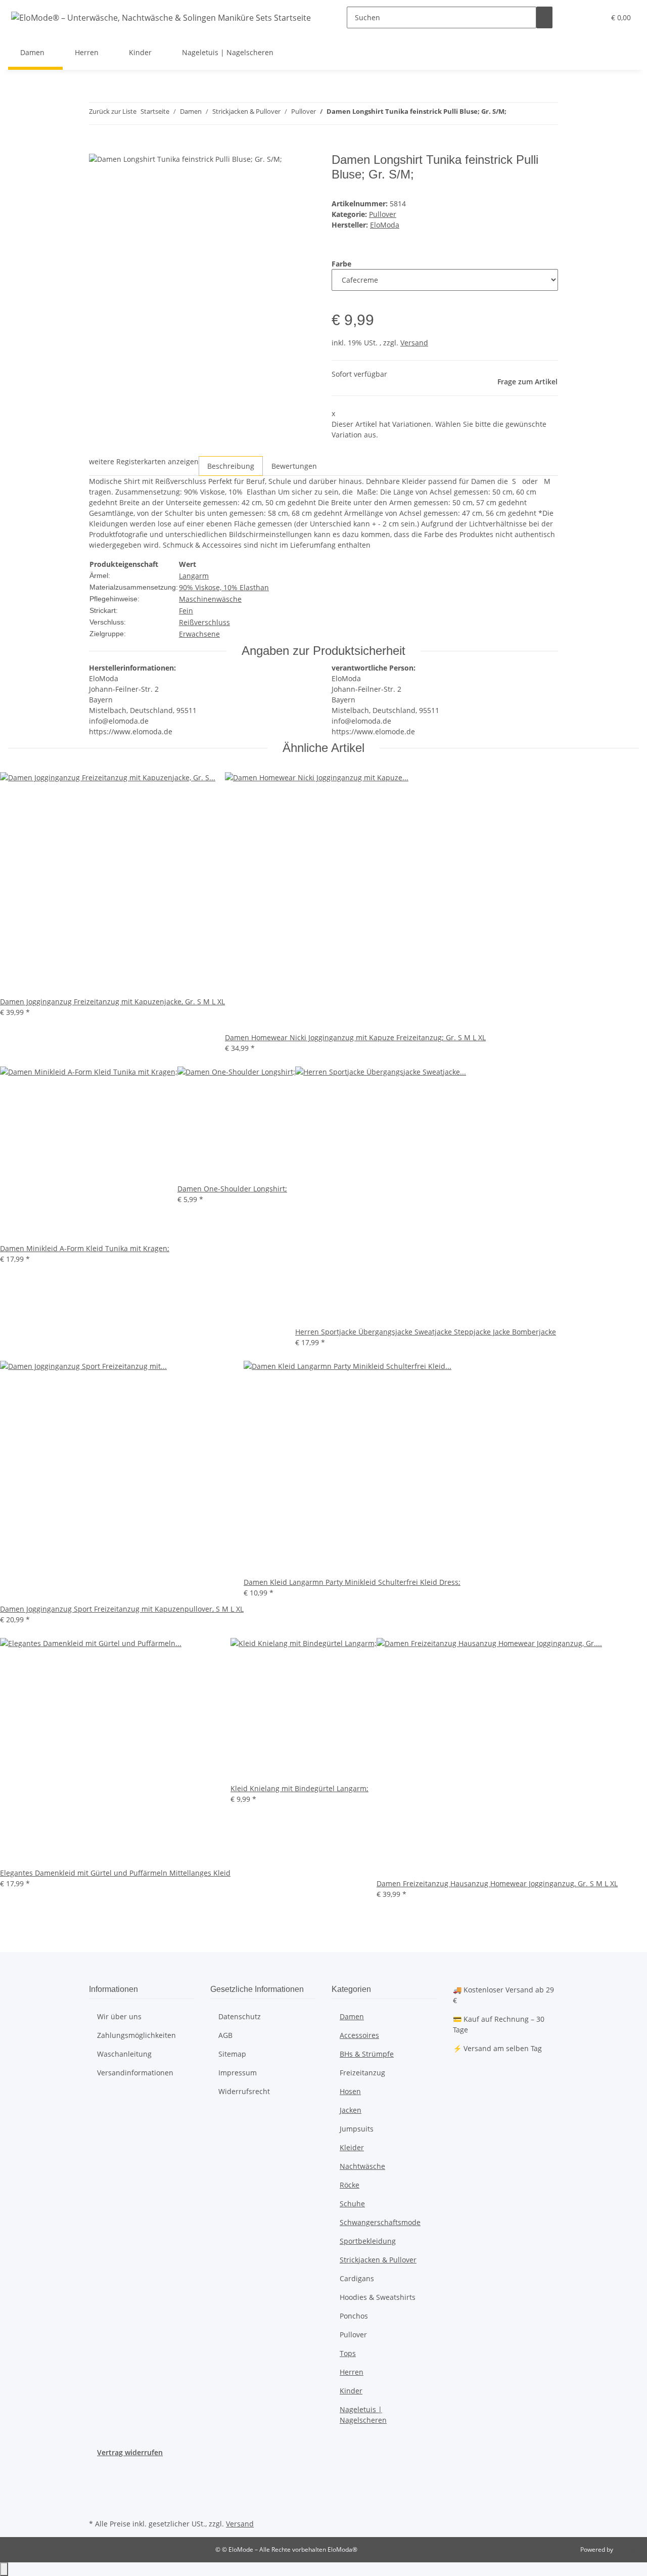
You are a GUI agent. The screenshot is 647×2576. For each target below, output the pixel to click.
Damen (352, 2016)
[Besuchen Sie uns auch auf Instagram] (97, 2493)
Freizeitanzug (362, 2073)
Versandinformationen (135, 2073)
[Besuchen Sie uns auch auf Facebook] (97, 2469)
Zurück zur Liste (113, 111)
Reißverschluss (204, 622)
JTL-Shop (627, 2549)
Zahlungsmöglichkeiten (136, 2035)
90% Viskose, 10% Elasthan (224, 587)
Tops (348, 2353)
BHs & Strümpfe (367, 2054)
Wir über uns (119, 2016)
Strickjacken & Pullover (378, 2260)
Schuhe (352, 2204)
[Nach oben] (4, 2569)
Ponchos (354, 2316)
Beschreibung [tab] (231, 466)
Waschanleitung (124, 2054)
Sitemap (232, 2054)
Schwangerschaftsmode (380, 2222)
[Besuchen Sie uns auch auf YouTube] (97, 2481)
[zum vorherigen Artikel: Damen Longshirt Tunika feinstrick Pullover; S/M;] (515, 114)
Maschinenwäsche (210, 599)
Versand (414, 343)
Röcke (350, 2185)
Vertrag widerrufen (130, 2452)
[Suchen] (544, 17)
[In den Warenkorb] (97, 147)
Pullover (383, 214)
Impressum (238, 2073)
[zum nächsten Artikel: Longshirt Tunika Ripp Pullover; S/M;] (533, 114)
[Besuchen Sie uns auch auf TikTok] (97, 2505)
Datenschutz (240, 2016)
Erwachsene (199, 634)
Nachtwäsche (362, 2166)
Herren (352, 2372)
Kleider (352, 2147)
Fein (186, 611)
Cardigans (357, 2278)
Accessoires (359, 2035)
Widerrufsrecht (244, 2091)
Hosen (350, 2091)
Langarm (194, 576)
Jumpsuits (357, 2129)
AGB (225, 2035)
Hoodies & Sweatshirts (378, 2297)
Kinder (351, 2391)
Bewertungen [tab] (294, 466)
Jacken (351, 2110)
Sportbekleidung (368, 2241)
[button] (577, 17)
